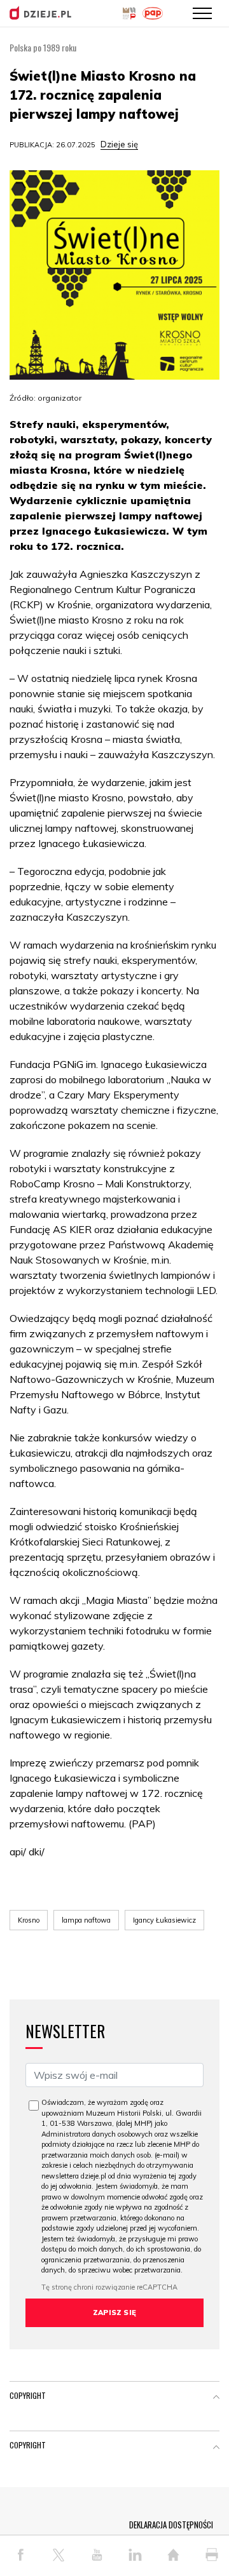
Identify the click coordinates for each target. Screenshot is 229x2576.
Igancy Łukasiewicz (164, 1920)
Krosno (29, 1920)
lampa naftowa (86, 1920)
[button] (216, 2398)
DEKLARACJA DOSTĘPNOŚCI (171, 2525)
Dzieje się (119, 144)
